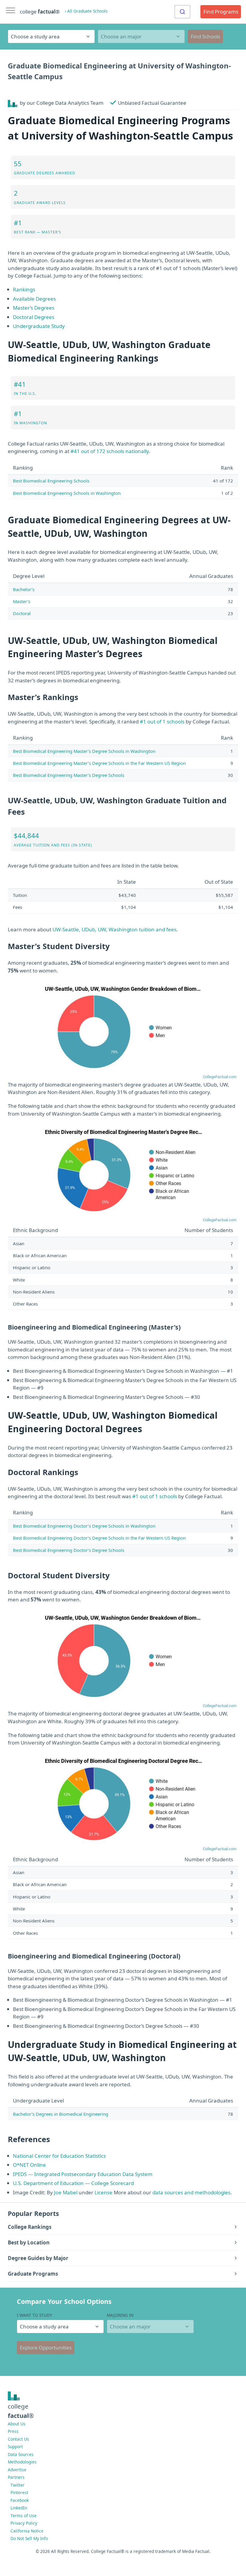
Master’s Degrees (34, 308)
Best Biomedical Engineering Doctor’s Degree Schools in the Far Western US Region (99, 1538)
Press (13, 2431)
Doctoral (22, 613)
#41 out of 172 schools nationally (110, 451)
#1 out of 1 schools (162, 721)
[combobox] (182, 12)
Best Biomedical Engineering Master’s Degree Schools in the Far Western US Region (99, 763)
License (103, 2192)
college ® (40, 12)
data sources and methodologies (191, 2192)
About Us (17, 2424)
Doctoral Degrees (34, 317)
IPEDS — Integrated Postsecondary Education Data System (83, 2174)
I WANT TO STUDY (34, 2315)
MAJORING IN (120, 2315)
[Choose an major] (141, 36)
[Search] (182, 12)
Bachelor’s (24, 589)
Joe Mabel (66, 2192)
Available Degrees (34, 299)
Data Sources (21, 2454)
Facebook (20, 2500)
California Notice (27, 2531)
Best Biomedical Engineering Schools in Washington (67, 493)
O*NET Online (29, 2165)
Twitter (18, 2485)
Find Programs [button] (221, 12)
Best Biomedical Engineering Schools (51, 481)
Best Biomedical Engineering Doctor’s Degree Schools (69, 1550)
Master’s (22, 601)
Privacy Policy (24, 2523)
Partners (16, 2477)
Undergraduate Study (39, 326)
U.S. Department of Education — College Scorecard (73, 2183)
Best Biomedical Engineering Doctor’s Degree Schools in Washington (84, 1526)
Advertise (17, 2470)
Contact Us (18, 2439)
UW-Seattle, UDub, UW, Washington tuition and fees (114, 929)
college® (21, 2411)
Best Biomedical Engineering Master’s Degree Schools (69, 775)
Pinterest (19, 2492)
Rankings (24, 289)
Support (15, 2447)
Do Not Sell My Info (29, 2538)
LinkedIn (19, 2508)
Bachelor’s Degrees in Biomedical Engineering (61, 2114)
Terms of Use (24, 2516)
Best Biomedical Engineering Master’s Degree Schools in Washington (84, 751)
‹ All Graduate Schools (86, 11)
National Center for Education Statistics (59, 2156)
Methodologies (22, 2462)
